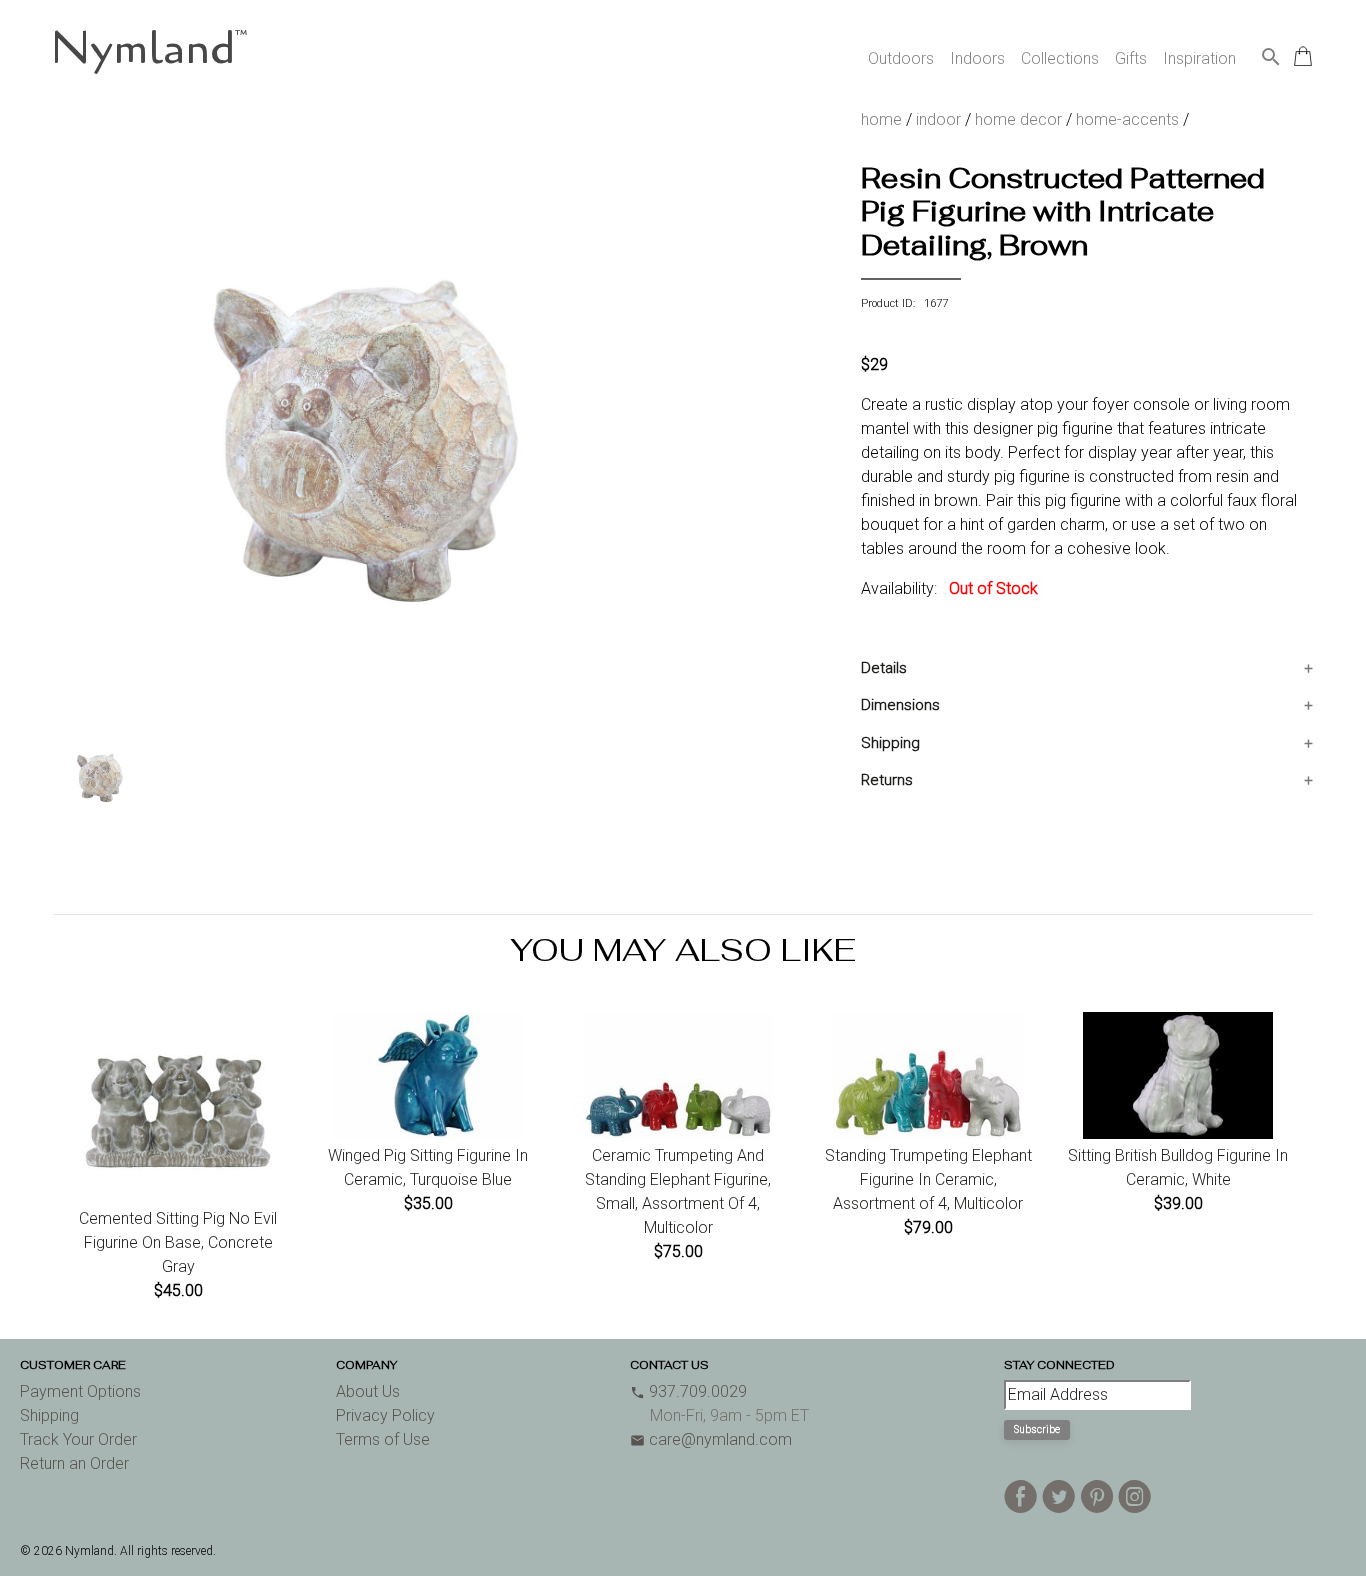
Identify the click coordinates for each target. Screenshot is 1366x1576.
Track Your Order (78, 1439)
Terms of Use (383, 1439)
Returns (887, 780)
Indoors (977, 58)
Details (884, 668)
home (881, 119)
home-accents (1127, 119)
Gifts (1131, 58)
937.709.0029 (688, 1391)
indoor (938, 119)
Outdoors (901, 58)
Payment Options (80, 1391)
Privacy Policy (385, 1415)
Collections (1060, 58)
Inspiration (1199, 58)
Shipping (890, 743)
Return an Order (74, 1463)
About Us (368, 1391)
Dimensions (900, 705)
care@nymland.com (711, 1439)
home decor (1018, 119)
